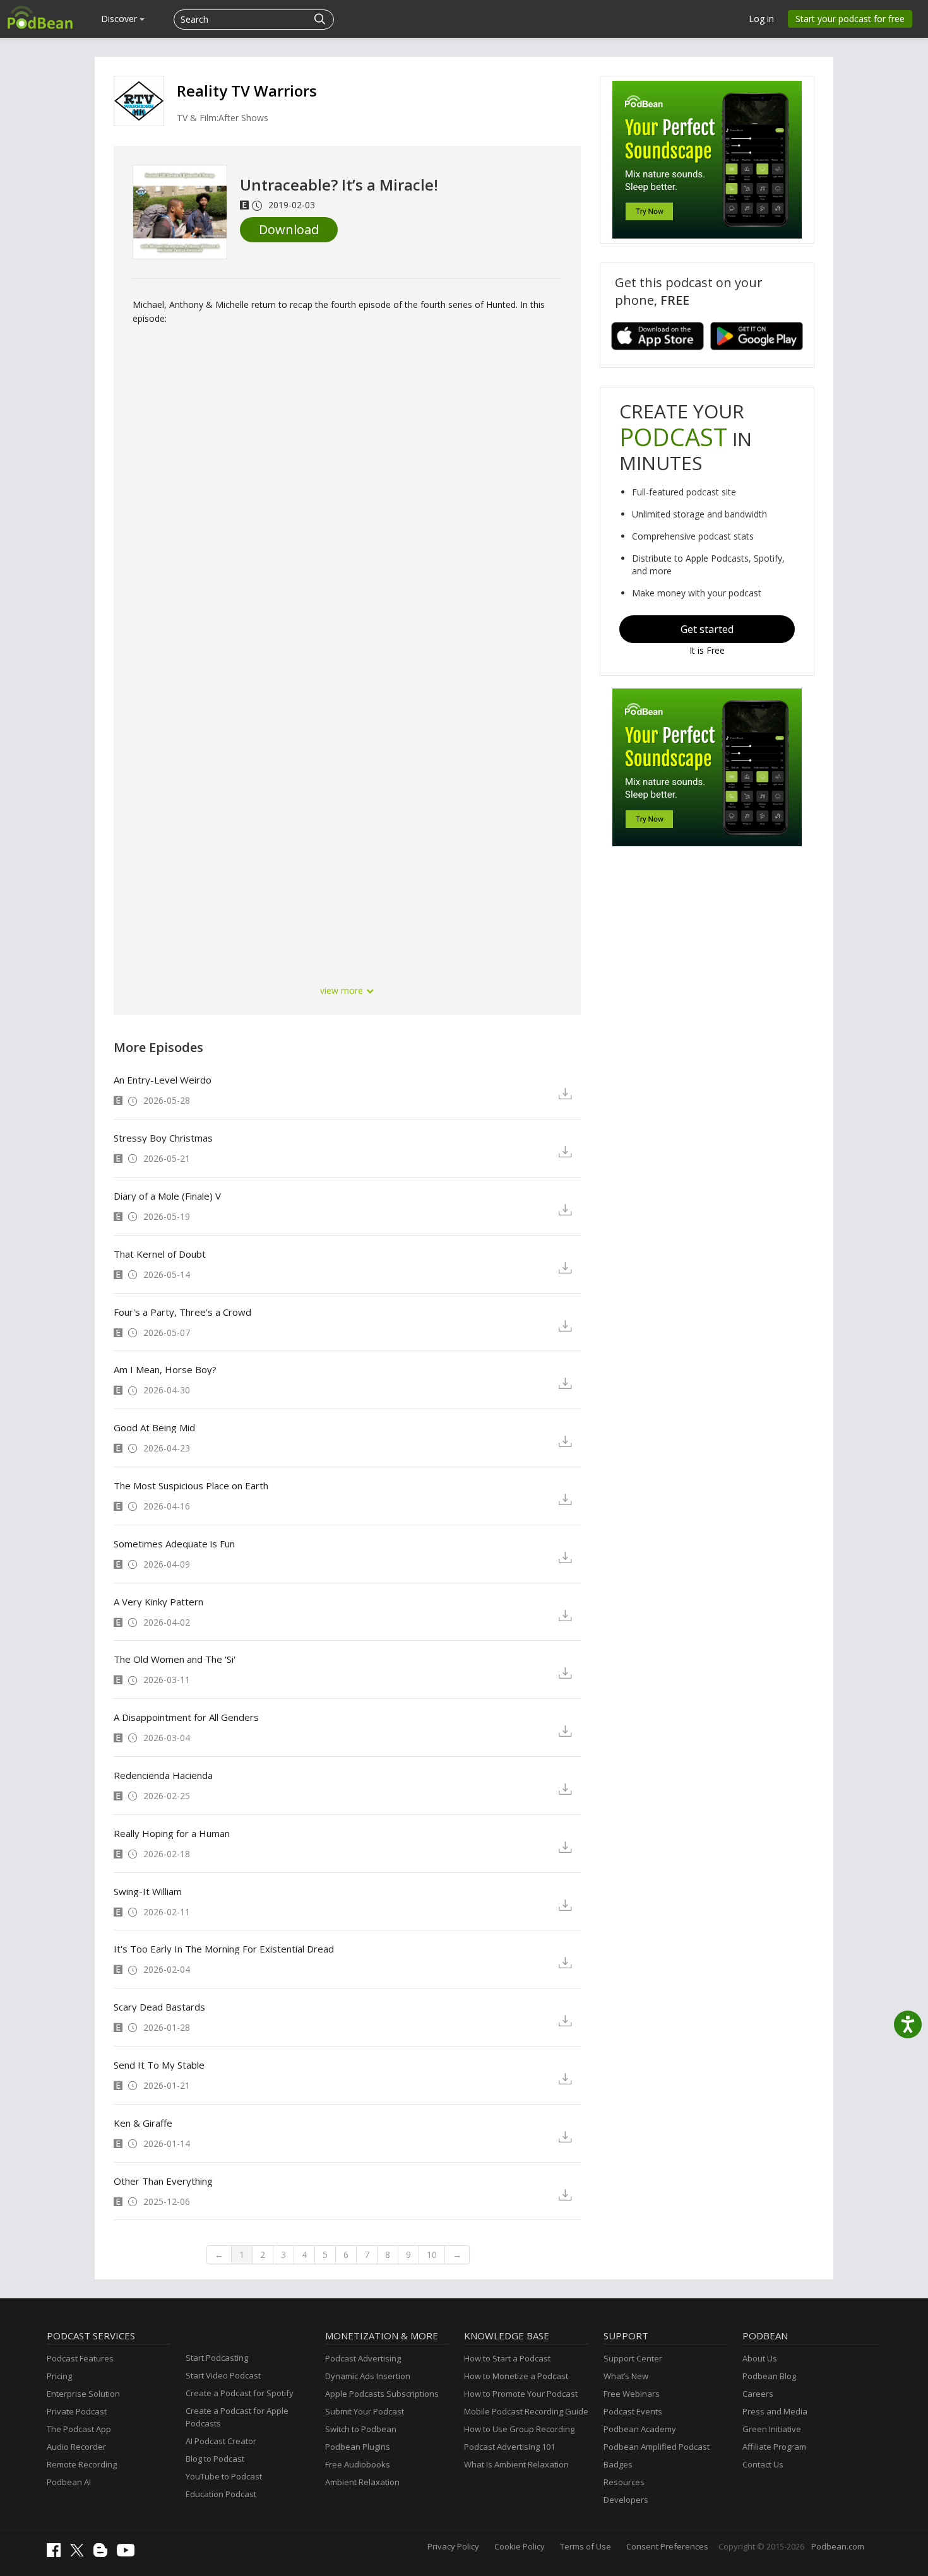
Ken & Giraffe (143, 2123)
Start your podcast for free (850, 19)
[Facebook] (57, 2554)
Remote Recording (82, 2464)
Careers (758, 2394)
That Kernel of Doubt (160, 1254)
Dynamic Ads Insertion (368, 2376)
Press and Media (775, 2411)
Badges (618, 2464)
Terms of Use (586, 2546)
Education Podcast (221, 2494)
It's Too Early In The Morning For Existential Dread (224, 1949)
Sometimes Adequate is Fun (174, 1544)
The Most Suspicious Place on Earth (191, 1486)
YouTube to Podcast (224, 2476)
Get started (707, 629)
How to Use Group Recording (519, 2429)
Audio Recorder (76, 2447)
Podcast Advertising (363, 2358)
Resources (624, 2482)
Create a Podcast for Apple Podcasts (237, 2417)
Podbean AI (69, 2482)
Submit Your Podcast (365, 2411)
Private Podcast (77, 2411)
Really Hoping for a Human (172, 1833)
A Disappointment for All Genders (186, 1717)
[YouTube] (129, 2553)
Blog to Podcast (215, 2459)
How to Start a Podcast (507, 2358)
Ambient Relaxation (362, 2482)
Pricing (59, 2376)
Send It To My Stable (159, 2065)
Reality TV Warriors (247, 91)
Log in (761, 19)
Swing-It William (148, 1891)
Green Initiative (772, 2429)
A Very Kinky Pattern (158, 1602)
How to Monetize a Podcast (516, 2376)
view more (343, 990)
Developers (626, 2500)
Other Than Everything (163, 2181)
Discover (120, 19)
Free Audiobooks (358, 2464)
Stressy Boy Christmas (163, 1138)
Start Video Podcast (223, 2375)
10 (432, 2254)
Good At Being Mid (154, 1427)
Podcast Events (633, 2411)
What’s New (626, 2376)
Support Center (633, 2358)
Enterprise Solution (83, 2394)
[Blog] (104, 2554)
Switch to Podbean (361, 2429)
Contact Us (763, 2464)
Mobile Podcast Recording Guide (526, 2411)
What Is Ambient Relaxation (516, 2464)
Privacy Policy (453, 2546)
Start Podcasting (217, 2358)
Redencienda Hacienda (163, 1775)
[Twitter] (80, 2553)
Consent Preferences (667, 2546)
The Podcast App (79, 2429)
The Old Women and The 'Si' (175, 1659)
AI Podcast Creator (221, 2441)
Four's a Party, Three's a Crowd (182, 1312)
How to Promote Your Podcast (521, 2394)
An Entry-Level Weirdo (163, 1080)
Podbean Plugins (358, 2447)
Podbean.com (838, 2546)
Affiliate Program (774, 2447)
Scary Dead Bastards (159, 2007)
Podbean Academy (640, 2429)
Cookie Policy (520, 2546)
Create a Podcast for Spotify (240, 2393)
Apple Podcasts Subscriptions (382, 2394)
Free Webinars (632, 2394)
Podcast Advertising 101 (509, 2447)
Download (289, 229)
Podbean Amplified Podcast (657, 2447)
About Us (760, 2358)
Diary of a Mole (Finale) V (167, 1196)
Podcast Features (80, 2358)
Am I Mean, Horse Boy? (165, 1369)
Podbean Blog (769, 2376)
